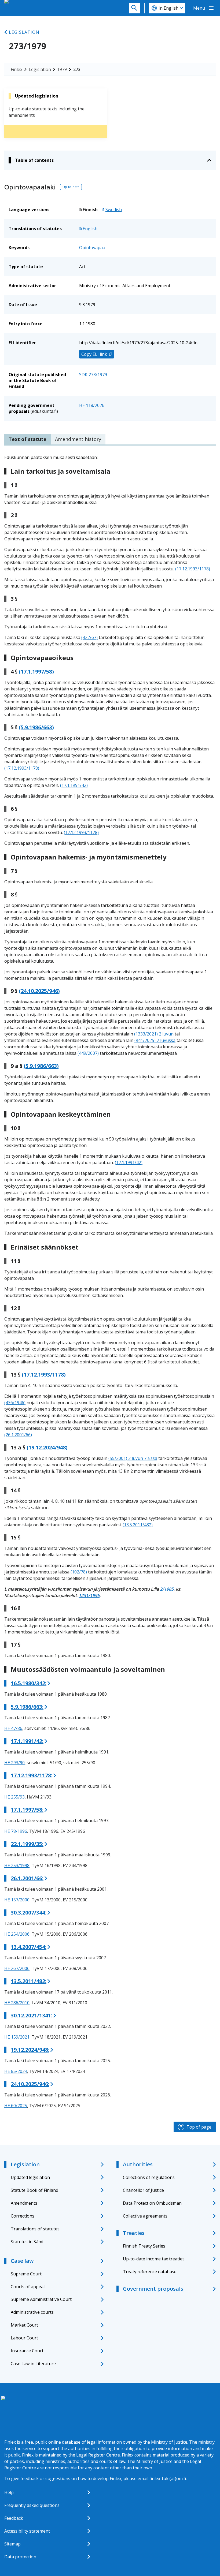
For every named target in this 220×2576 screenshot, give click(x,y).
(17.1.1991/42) (74, 785)
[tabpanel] (110, 1281)
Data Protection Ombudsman (152, 2203)
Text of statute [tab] (27, 439)
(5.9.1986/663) (36, 727)
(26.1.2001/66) (18, 1435)
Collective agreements (145, 2216)
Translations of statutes (35, 2229)
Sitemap (12, 2544)
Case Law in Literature (33, 2364)
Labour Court (24, 2338)
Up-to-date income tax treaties (154, 2259)
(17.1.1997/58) (36, 672)
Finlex (16, 69)
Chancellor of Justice (143, 2190)
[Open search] (134, 8)
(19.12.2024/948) (47, 1448)
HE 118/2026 (92, 405)
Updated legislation (30, 2177)
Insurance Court (27, 2351)
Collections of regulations (149, 2177)
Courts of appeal (28, 2287)
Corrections (23, 2216)
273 (77, 69)
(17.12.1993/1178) (193, 569)
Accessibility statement (27, 2531)
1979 (62, 69)
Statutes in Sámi (27, 2242)
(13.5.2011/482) (138, 1525)
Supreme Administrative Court (41, 2299)
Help (9, 2492)
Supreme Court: (27, 2274)
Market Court (24, 2325)
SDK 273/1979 (93, 375)
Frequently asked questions (32, 2505)
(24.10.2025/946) (39, 991)
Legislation (24, 32)
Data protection (20, 2557)
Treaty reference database (150, 2272)
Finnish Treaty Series (144, 2246)
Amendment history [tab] (78, 439)
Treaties (134, 2233)
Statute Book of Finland (34, 2190)
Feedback (14, 2518)
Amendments (24, 2203)
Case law (22, 2261)
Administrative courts (32, 2312)
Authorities (138, 2164)
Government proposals (153, 2289)
